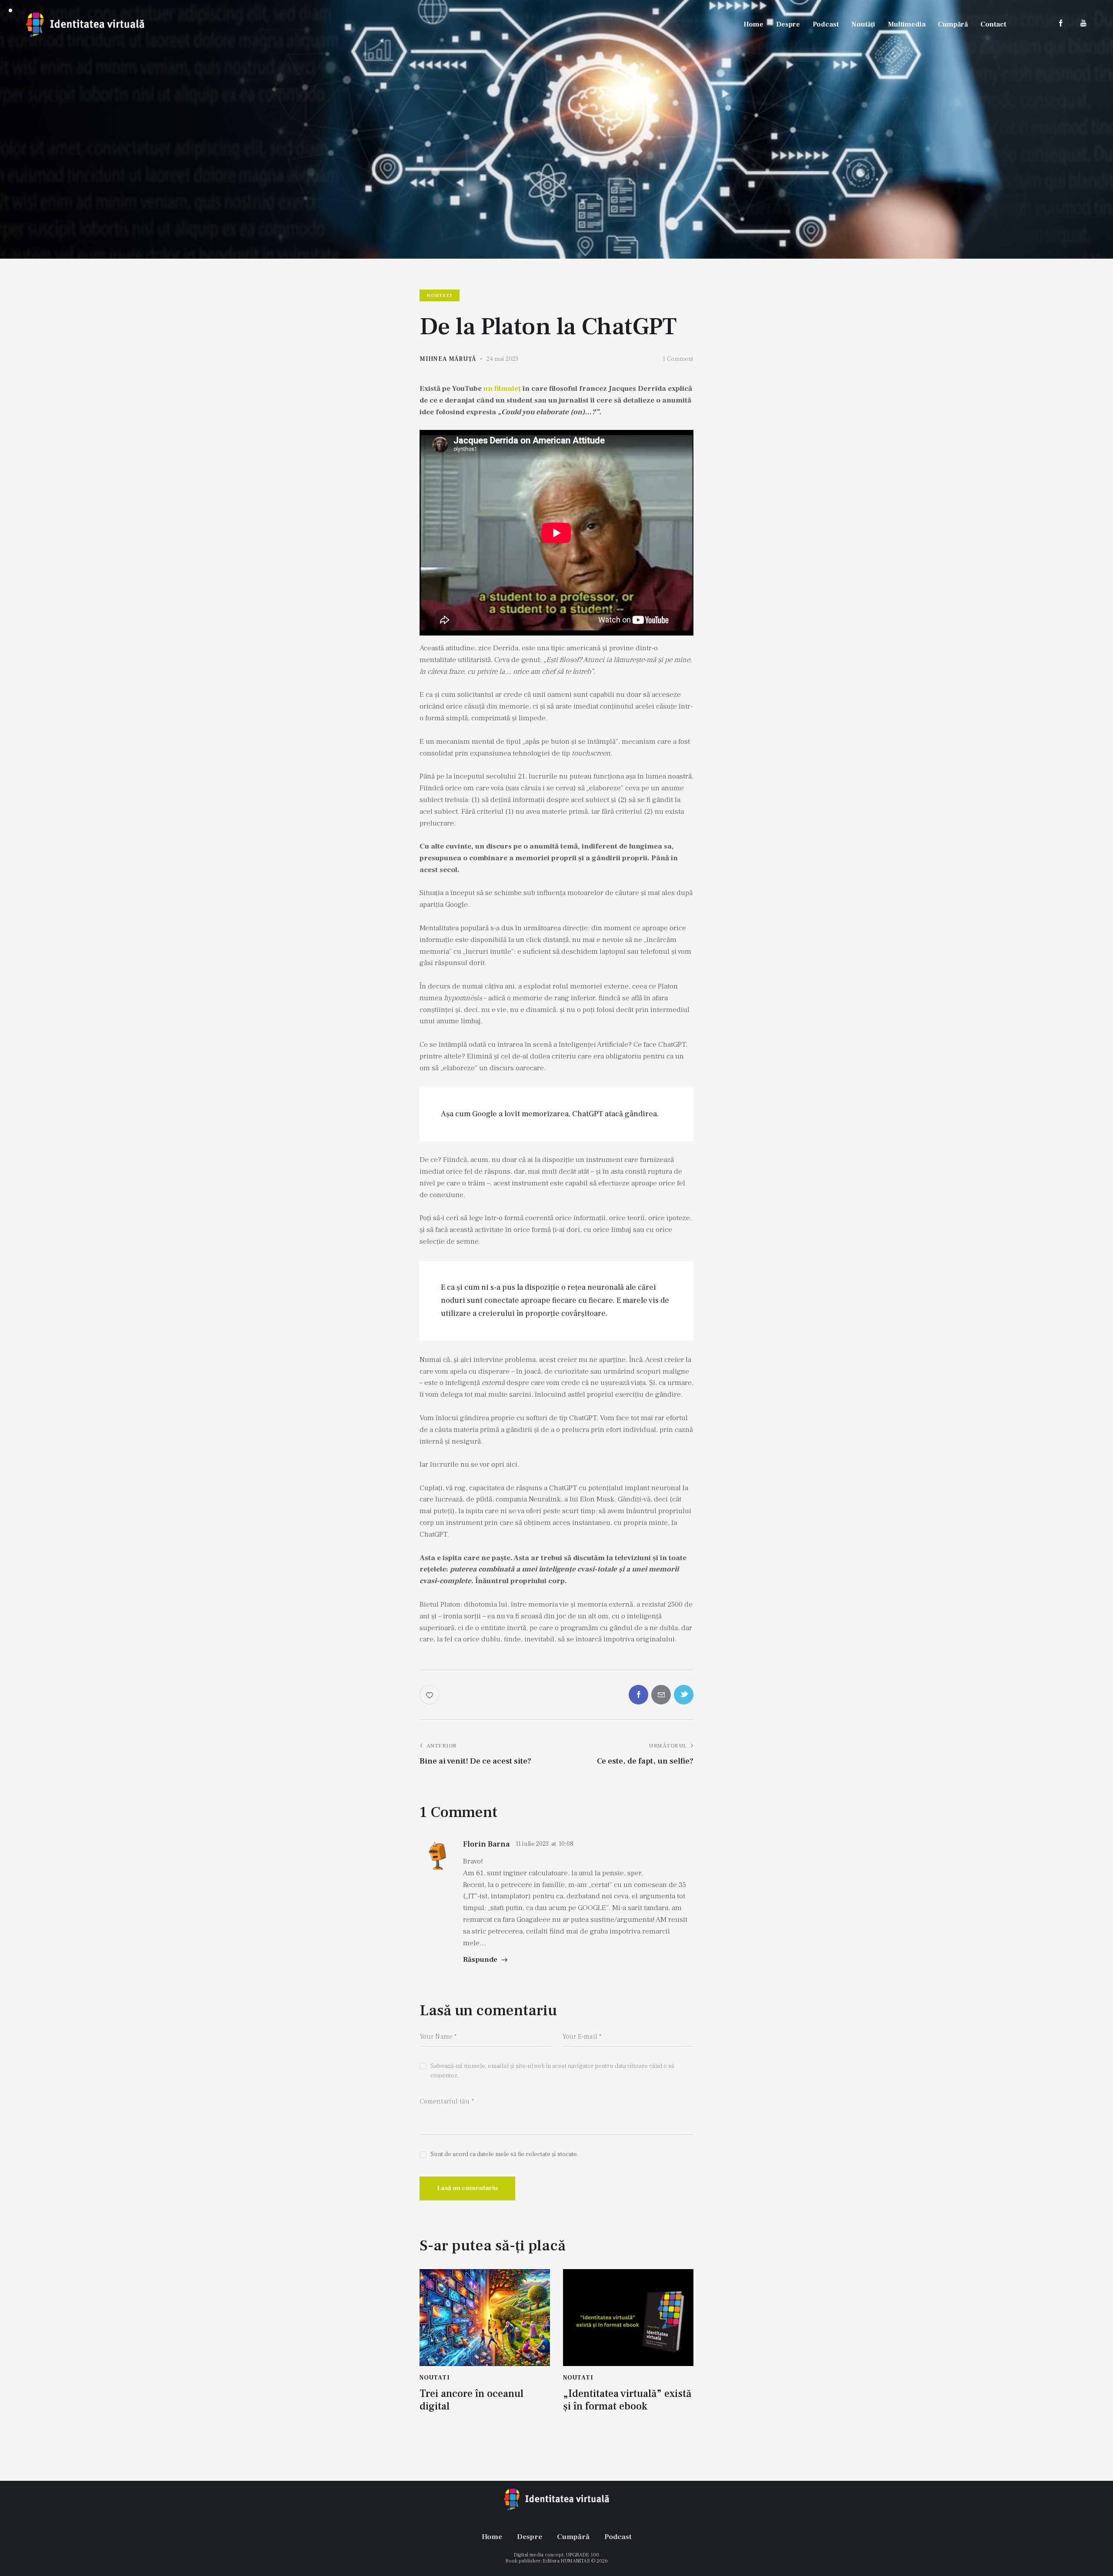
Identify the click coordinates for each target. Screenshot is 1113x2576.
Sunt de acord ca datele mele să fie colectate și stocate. (505, 2154)
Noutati (440, 295)
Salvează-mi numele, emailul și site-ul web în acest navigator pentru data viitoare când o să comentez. (552, 2071)
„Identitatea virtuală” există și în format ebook (627, 2400)
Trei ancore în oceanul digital (472, 2400)
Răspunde (480, 1960)
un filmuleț (502, 389)
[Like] (430, 1695)
